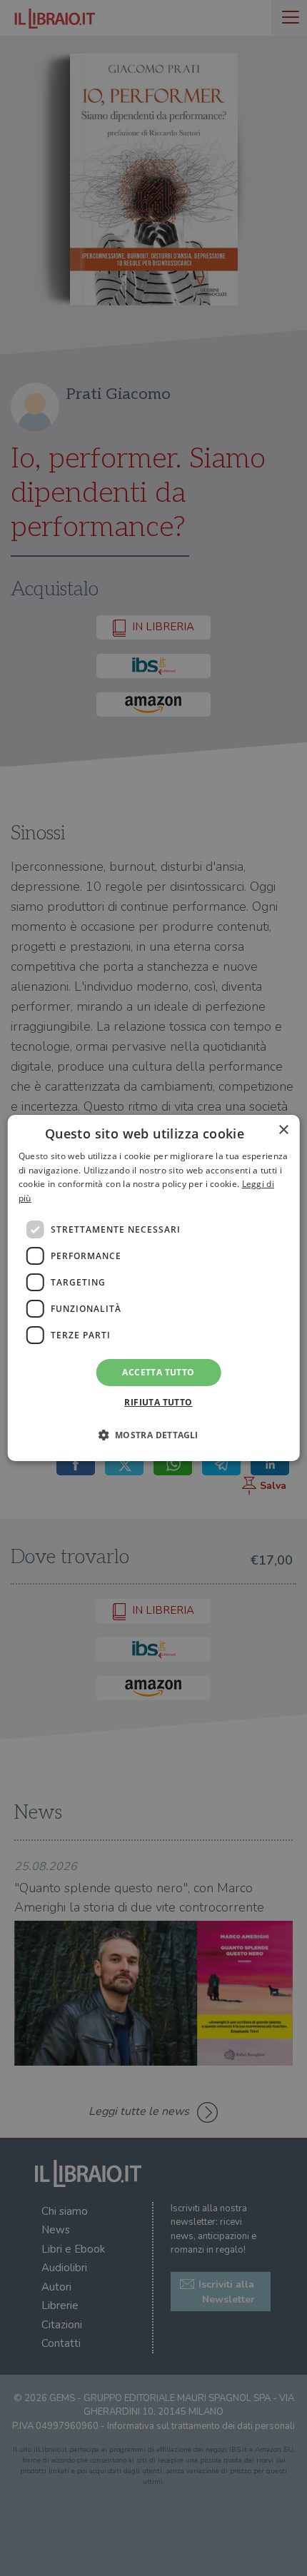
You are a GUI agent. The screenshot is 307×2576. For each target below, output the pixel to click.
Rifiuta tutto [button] (158, 1402)
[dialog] (154, 1288)
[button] (153, 1435)
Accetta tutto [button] (158, 1372)
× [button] (283, 1130)
